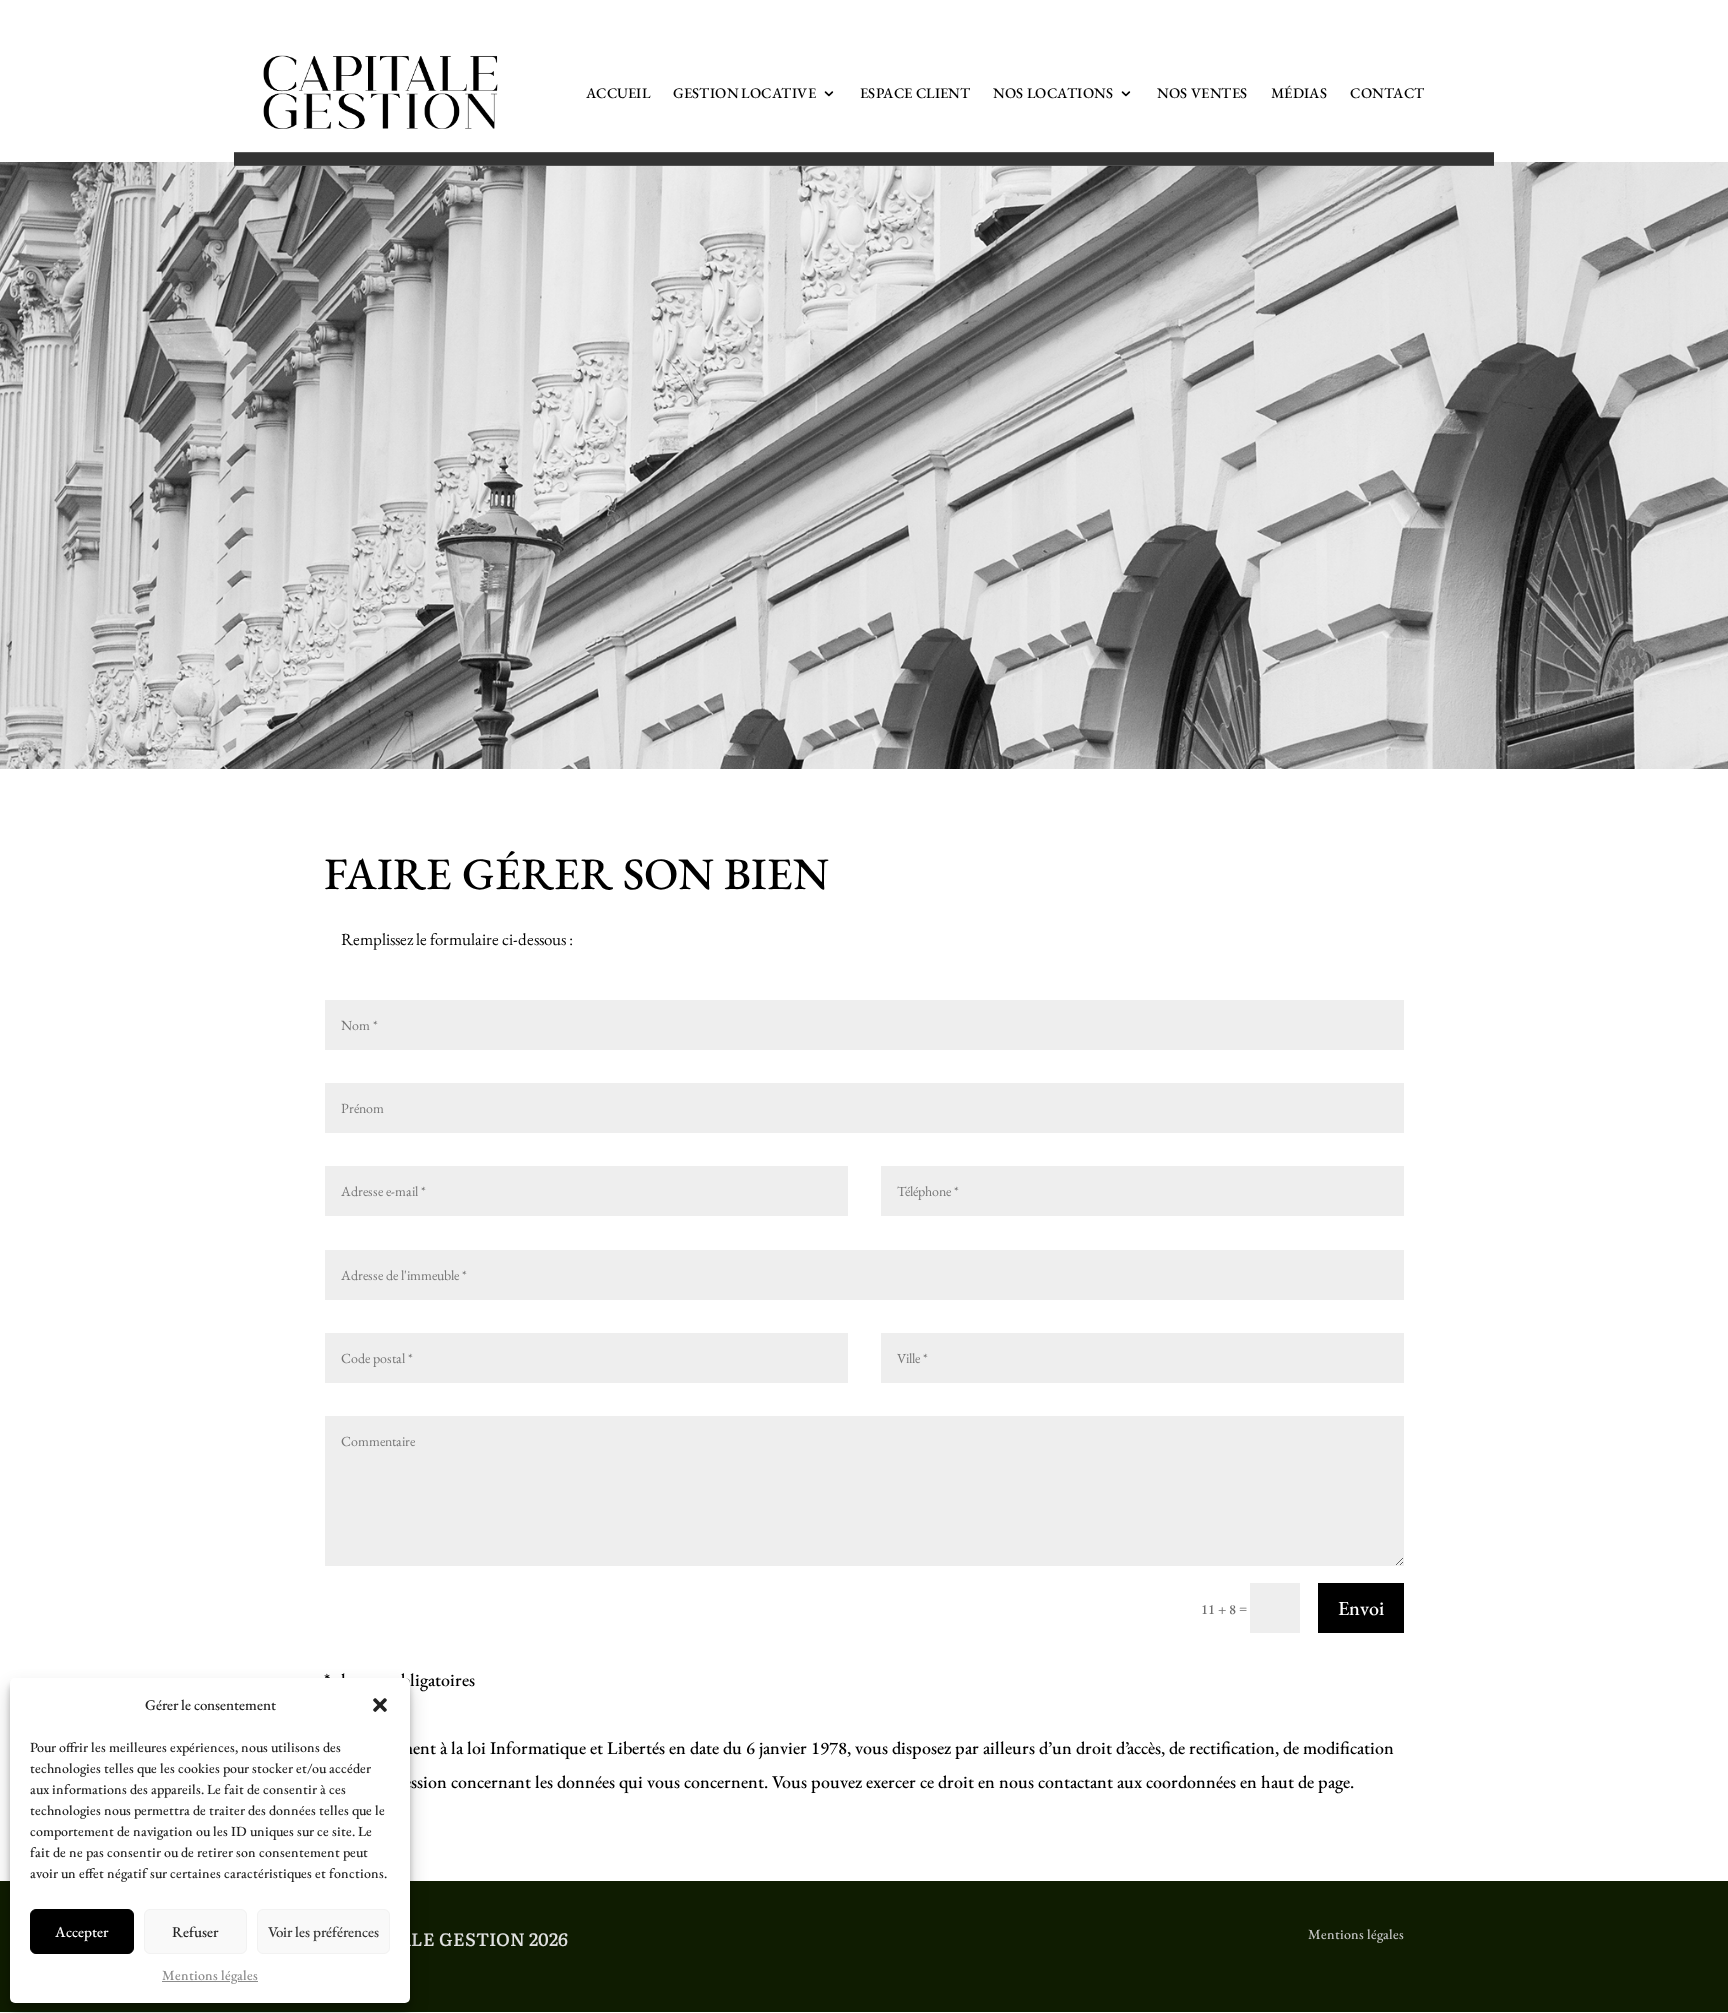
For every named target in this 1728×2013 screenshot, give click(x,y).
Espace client (915, 92)
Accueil (618, 92)
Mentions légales (210, 1975)
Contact (1387, 92)
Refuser (195, 1931)
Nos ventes (1202, 92)
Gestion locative (744, 92)
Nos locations (1053, 92)
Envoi (1361, 1608)
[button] (380, 1705)
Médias (1299, 92)
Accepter (81, 1931)
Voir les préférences (323, 1931)
